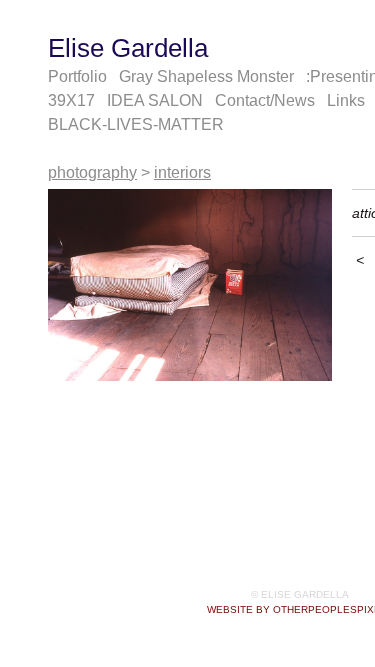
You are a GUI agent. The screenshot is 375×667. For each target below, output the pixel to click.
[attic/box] (190, 285)
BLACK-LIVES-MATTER (136, 124)
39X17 (71, 100)
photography (92, 172)
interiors (182, 172)
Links (346, 100)
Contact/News (265, 100)
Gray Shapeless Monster (206, 76)
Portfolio (77, 76)
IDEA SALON (155, 100)
